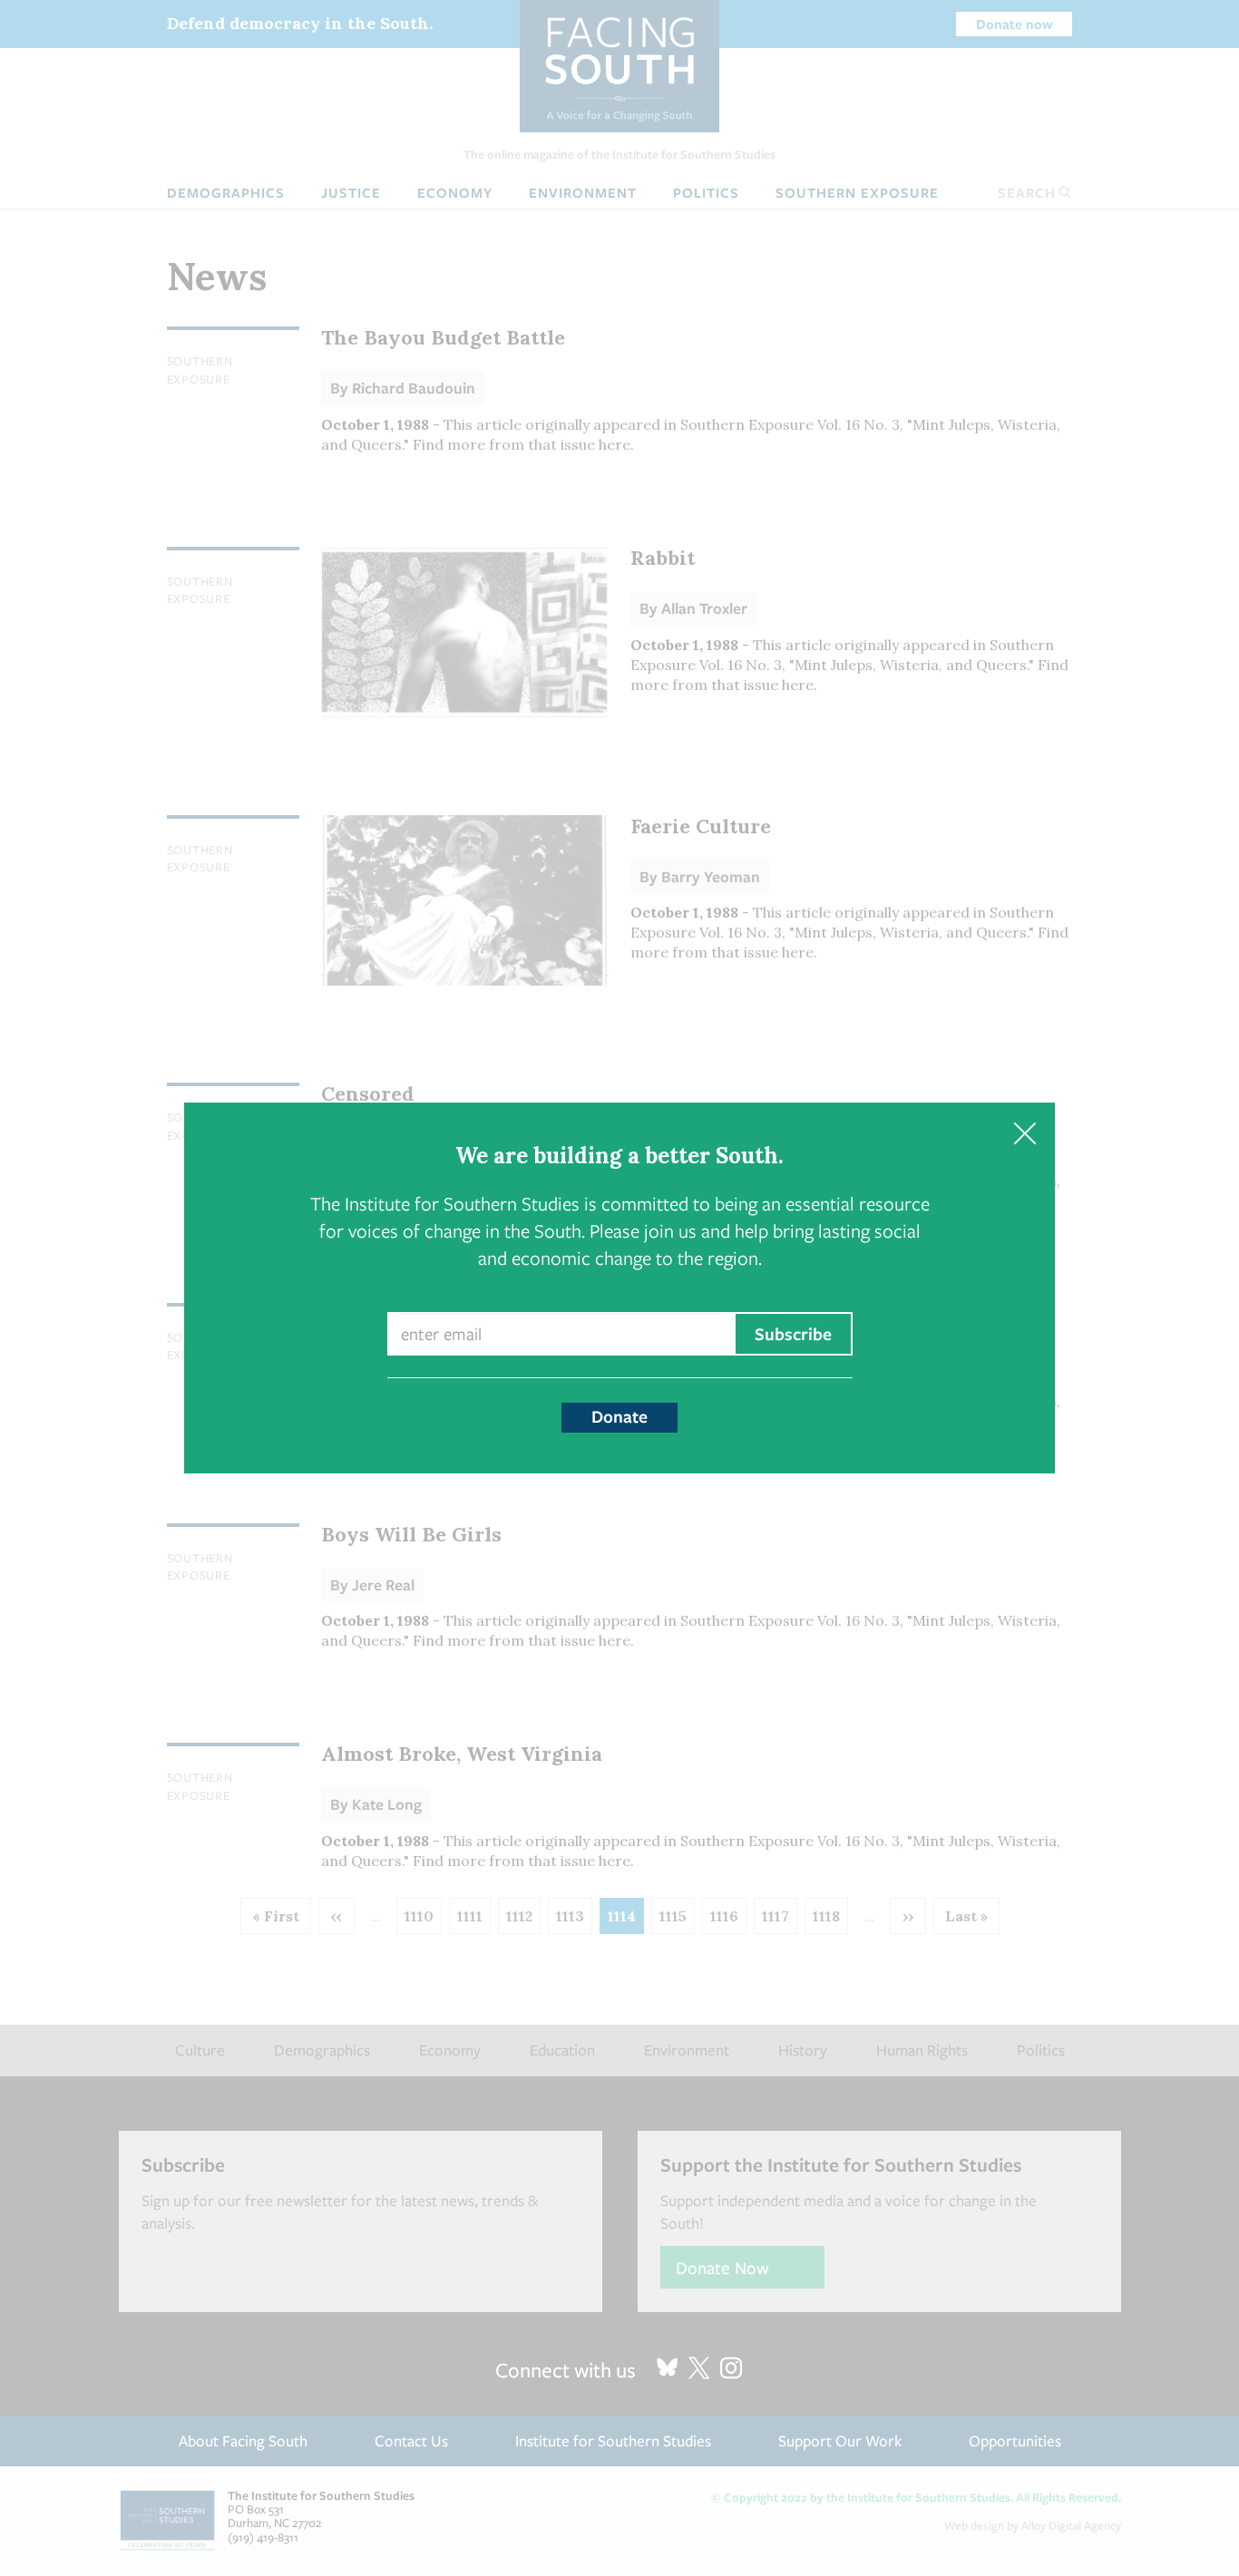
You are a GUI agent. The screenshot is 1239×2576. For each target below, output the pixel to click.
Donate (619, 1416)
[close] (1024, 1133)
